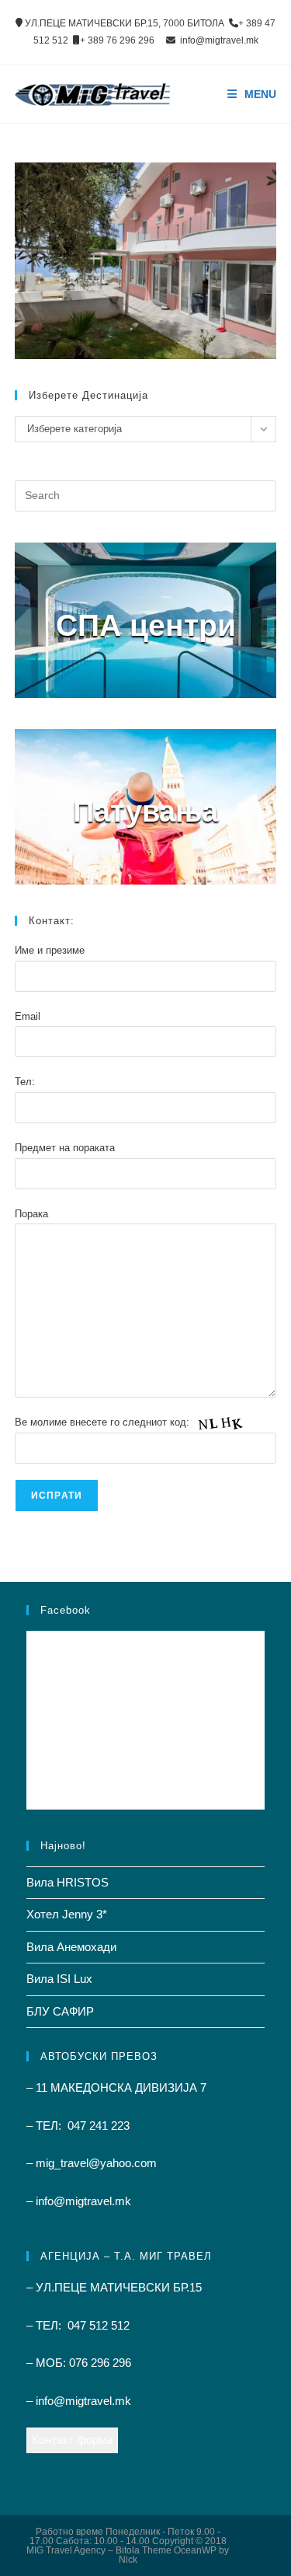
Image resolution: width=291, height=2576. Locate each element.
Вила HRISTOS (68, 1882)
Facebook (66, 1610)
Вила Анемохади (71, 1947)
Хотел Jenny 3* (67, 1914)
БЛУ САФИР (60, 2011)
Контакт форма (72, 2440)
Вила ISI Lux (59, 1979)
